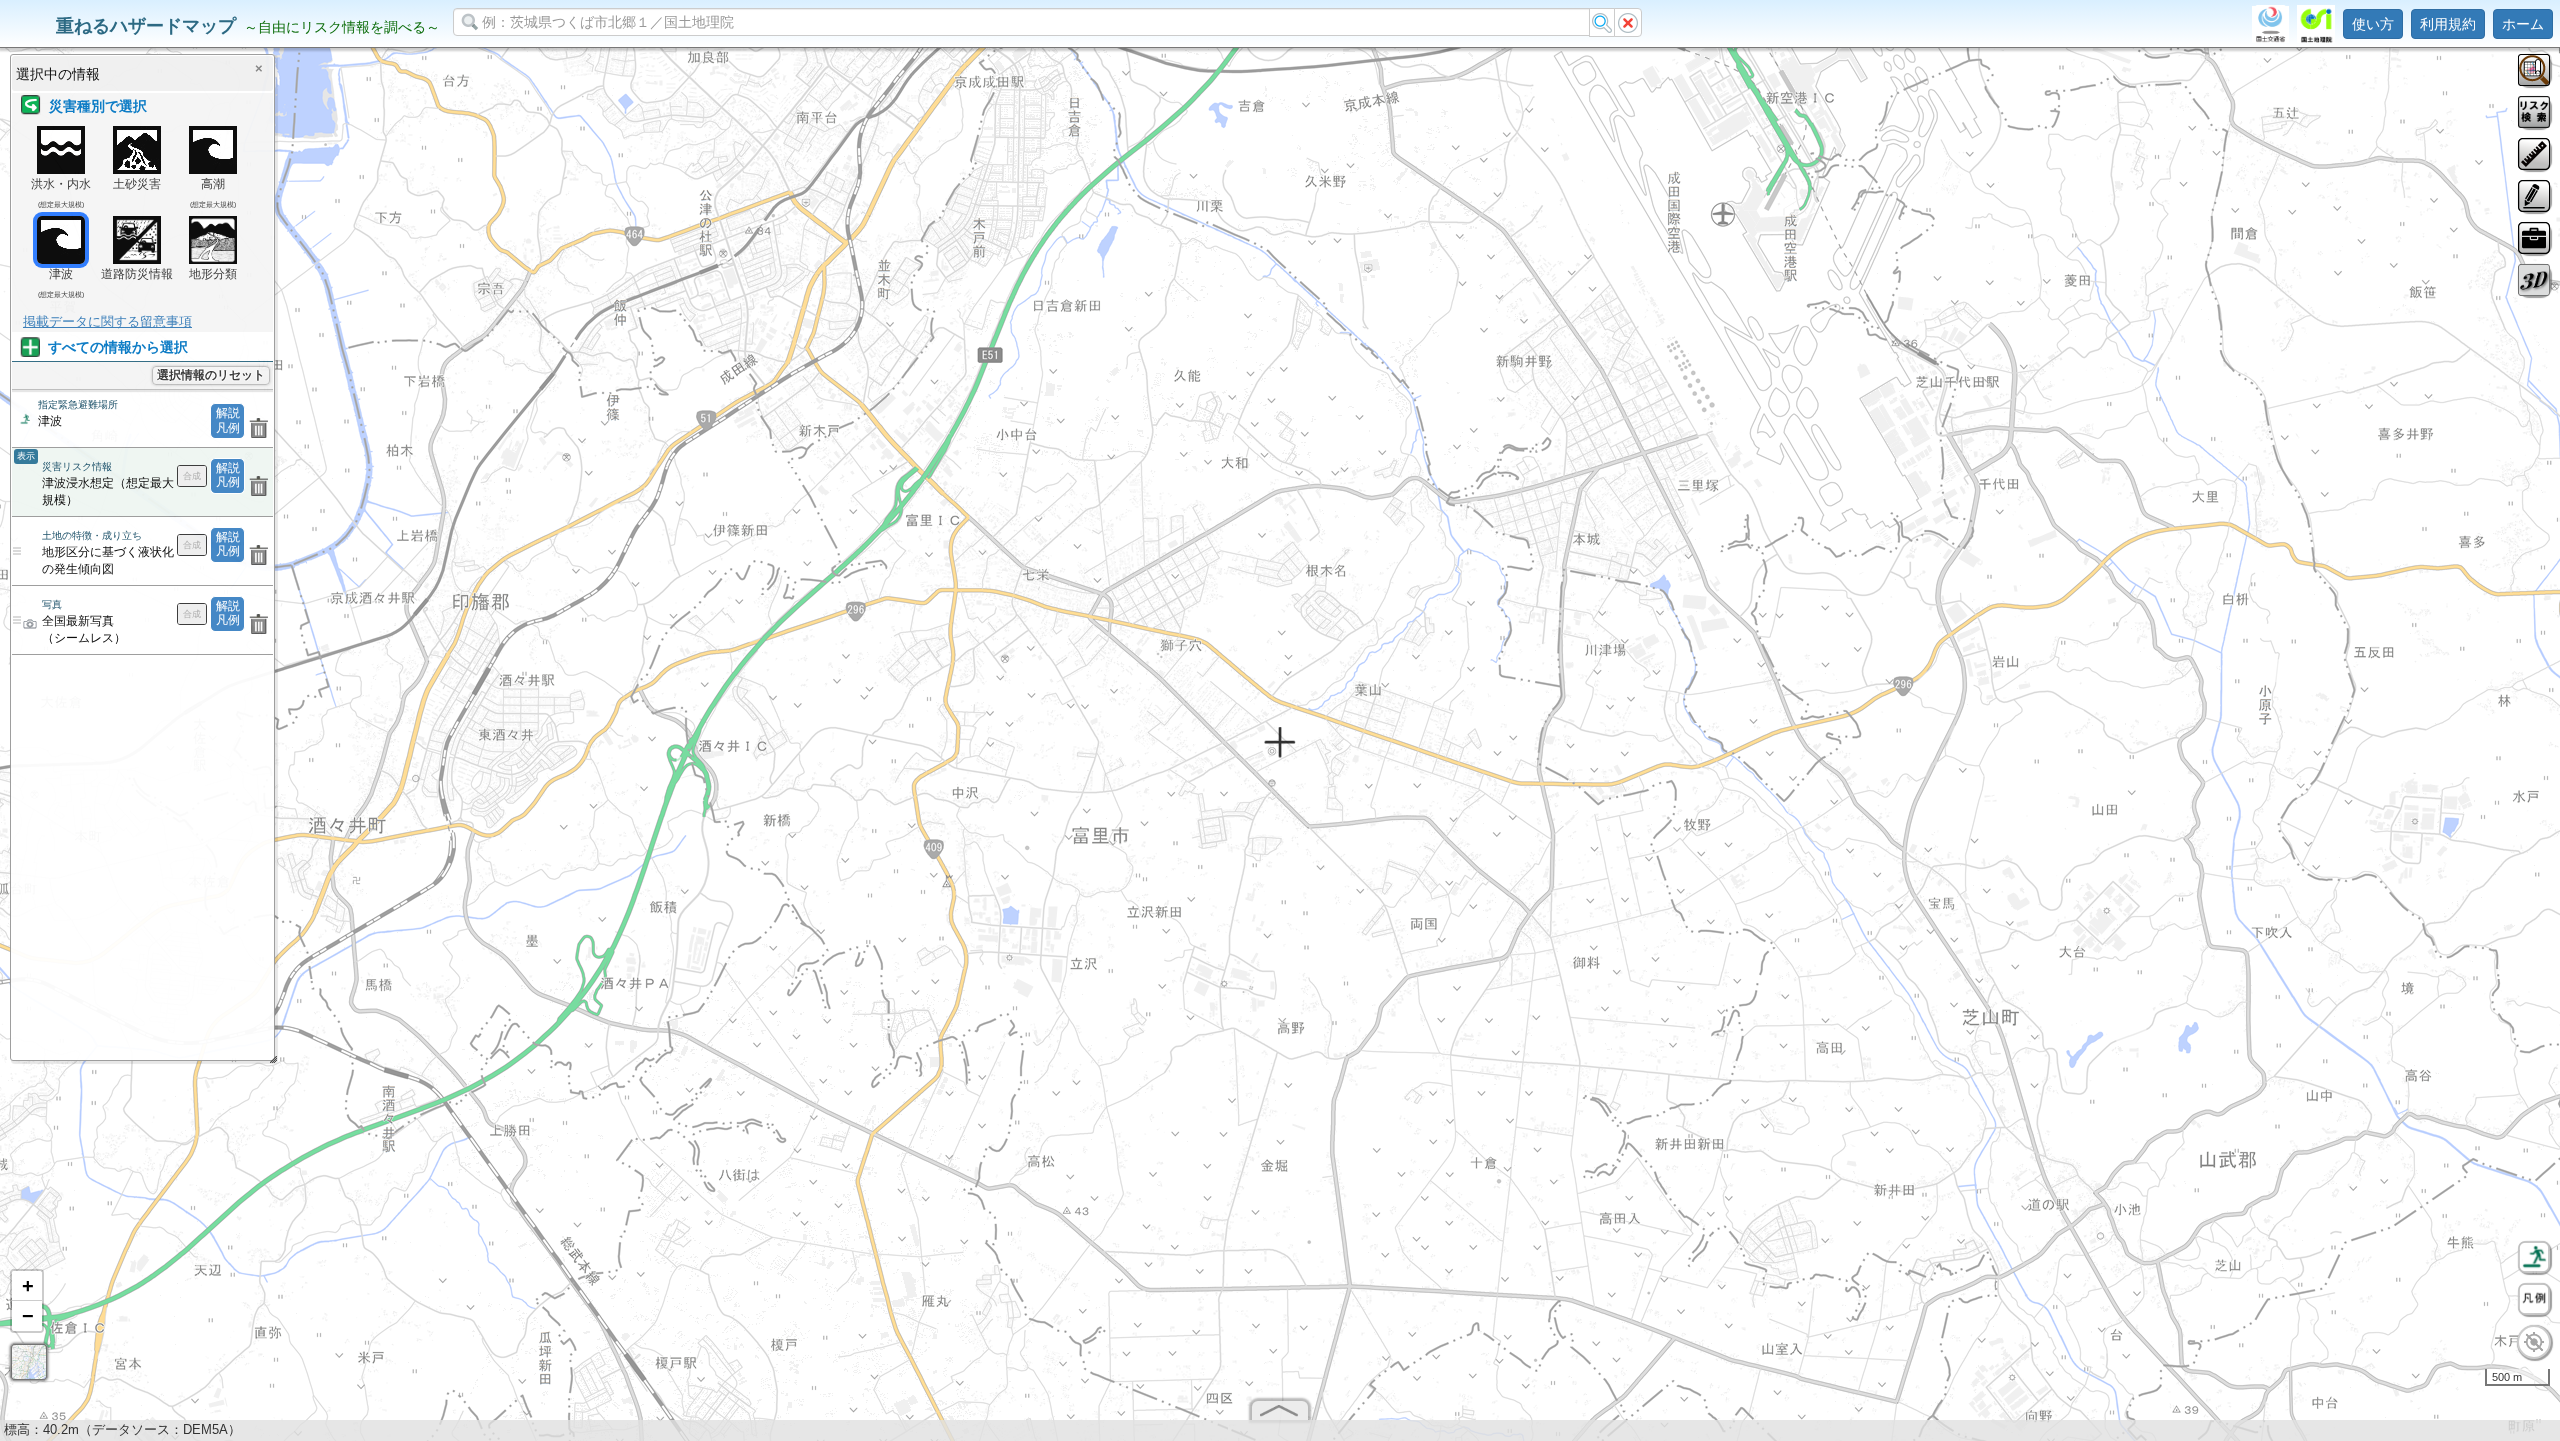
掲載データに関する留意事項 (107, 321)
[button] (27, 1286)
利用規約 (2448, 24)
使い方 (2373, 24)
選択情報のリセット (211, 375)
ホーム (2523, 24)
